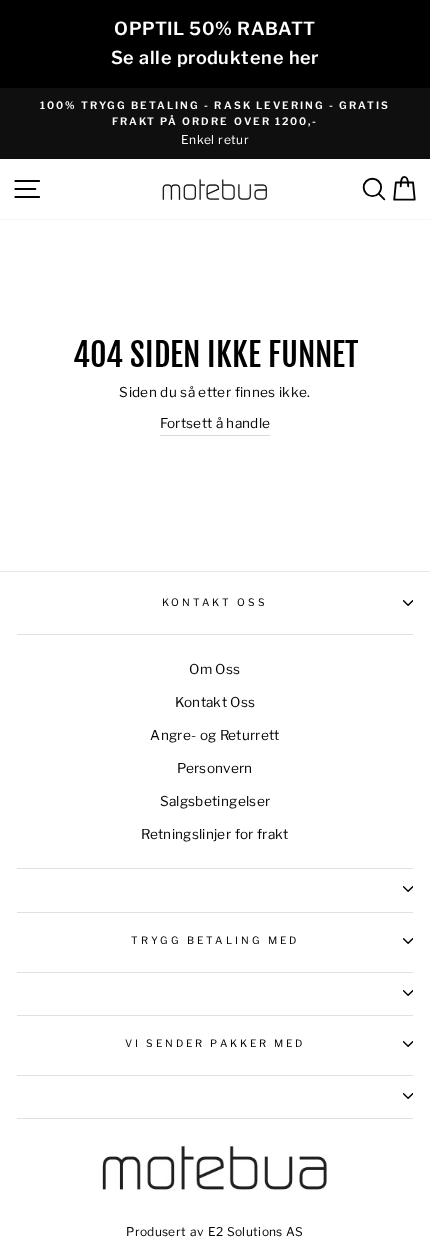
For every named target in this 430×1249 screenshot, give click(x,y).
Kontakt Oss (215, 602)
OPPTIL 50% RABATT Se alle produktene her (215, 43)
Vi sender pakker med (215, 1043)
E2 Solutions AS (256, 1231)
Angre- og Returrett (214, 735)
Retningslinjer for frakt (214, 834)
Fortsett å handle (215, 423)
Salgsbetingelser (215, 801)
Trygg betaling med (215, 940)
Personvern (214, 768)
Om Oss (214, 669)
